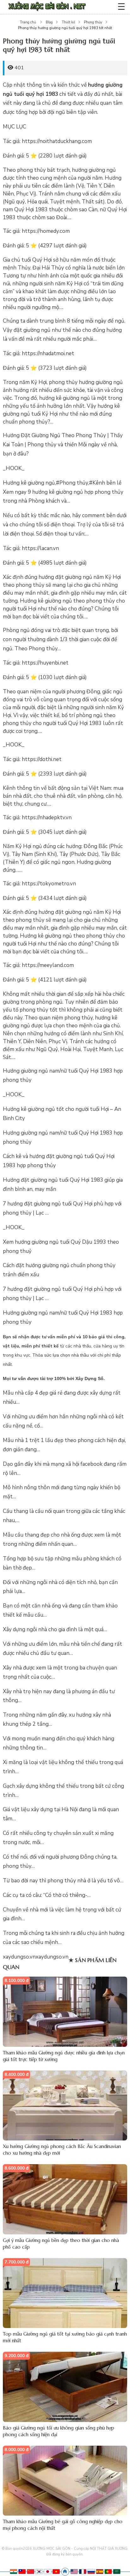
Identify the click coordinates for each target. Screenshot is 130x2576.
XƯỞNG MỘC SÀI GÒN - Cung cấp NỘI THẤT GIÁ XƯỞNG (80, 2549)
